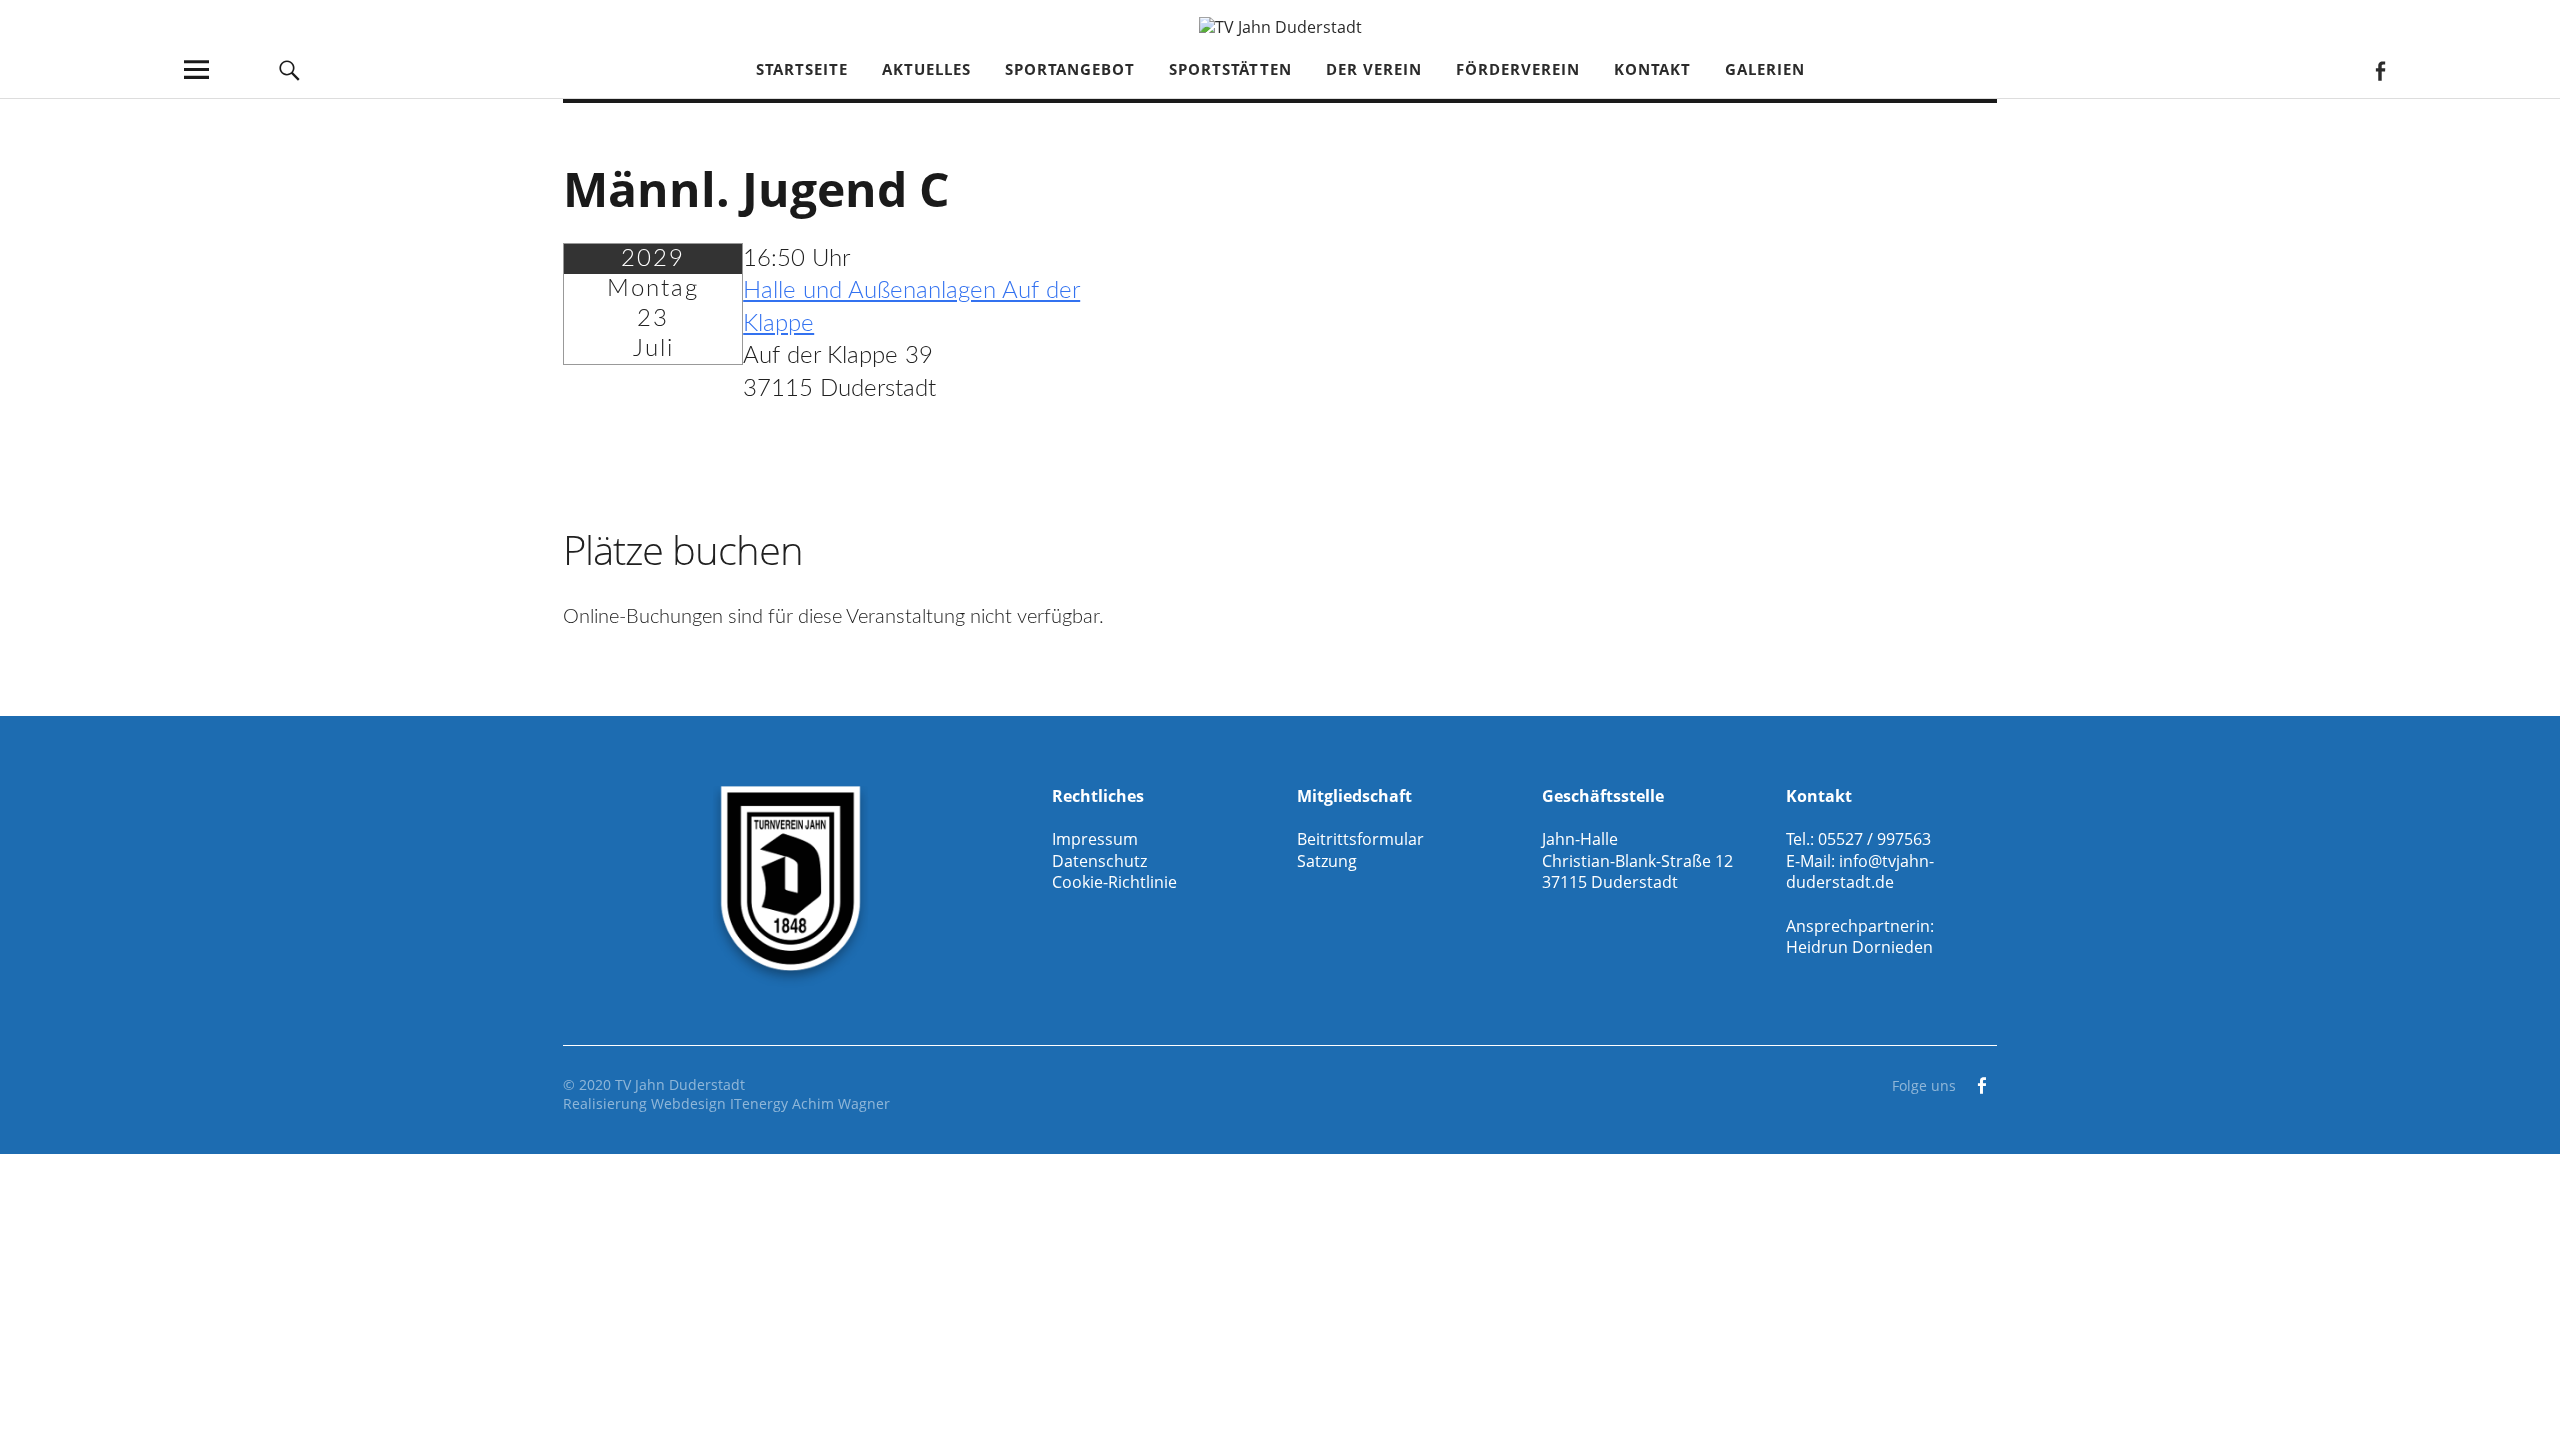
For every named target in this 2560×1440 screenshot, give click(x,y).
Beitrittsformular (1360, 839)
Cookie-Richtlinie (1114, 882)
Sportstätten (1230, 69)
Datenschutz (1099, 861)
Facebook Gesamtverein (2379, 69)
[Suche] (289, 69)
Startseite (802, 69)
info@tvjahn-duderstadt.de (1860, 872)
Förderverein (1518, 69)
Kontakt (1652, 69)
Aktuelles (926, 69)
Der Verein (1374, 69)
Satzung (1327, 861)
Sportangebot (1070, 69)
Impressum (1095, 839)
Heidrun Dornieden (1859, 947)
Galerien (1765, 69)
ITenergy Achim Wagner (810, 1103)
